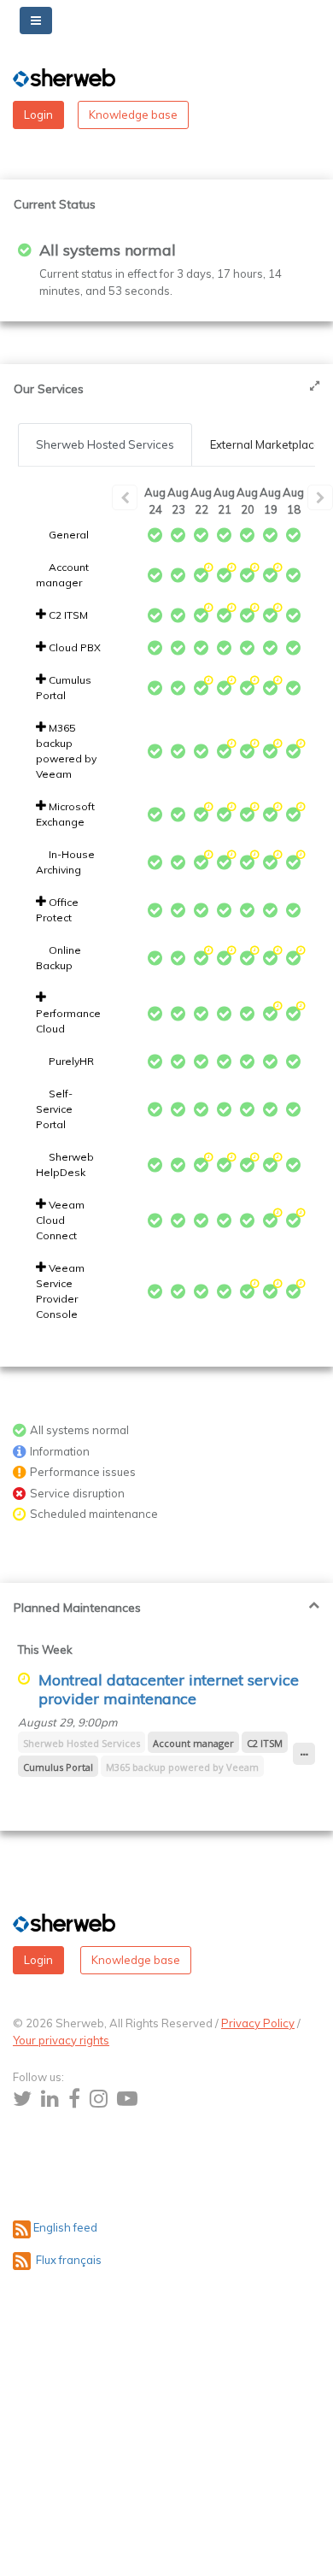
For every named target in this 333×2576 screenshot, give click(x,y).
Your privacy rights (61, 2040)
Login (38, 115)
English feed (65, 2227)
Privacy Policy (258, 2023)
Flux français (66, 2260)
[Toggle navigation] (36, 21)
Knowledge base (133, 115)
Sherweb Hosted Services (105, 444)
